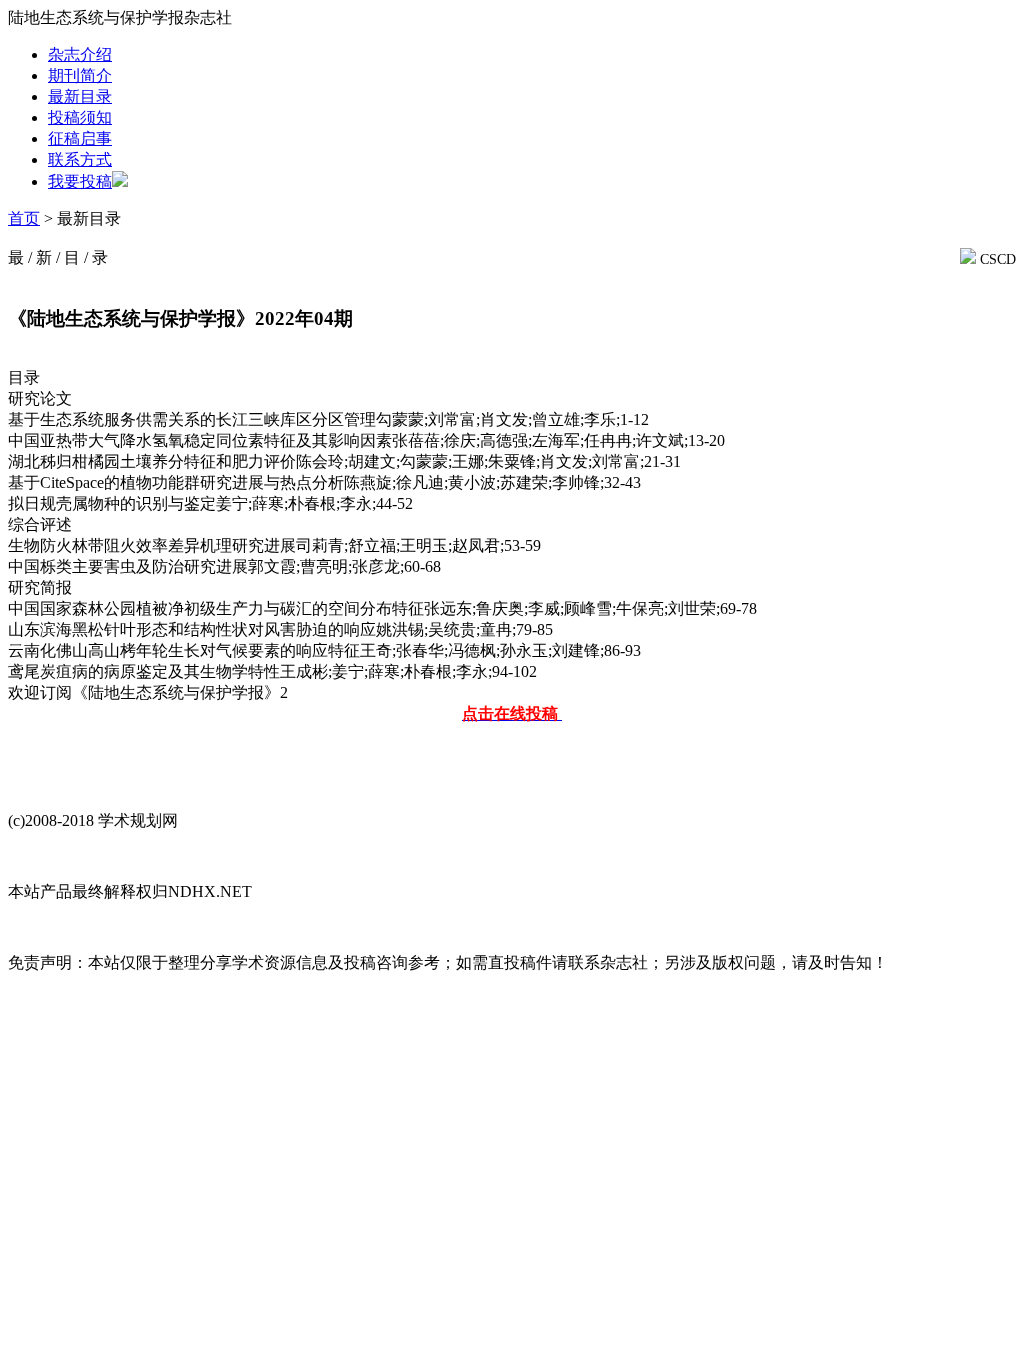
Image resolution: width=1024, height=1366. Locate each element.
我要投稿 (80, 181)
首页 (24, 218)
